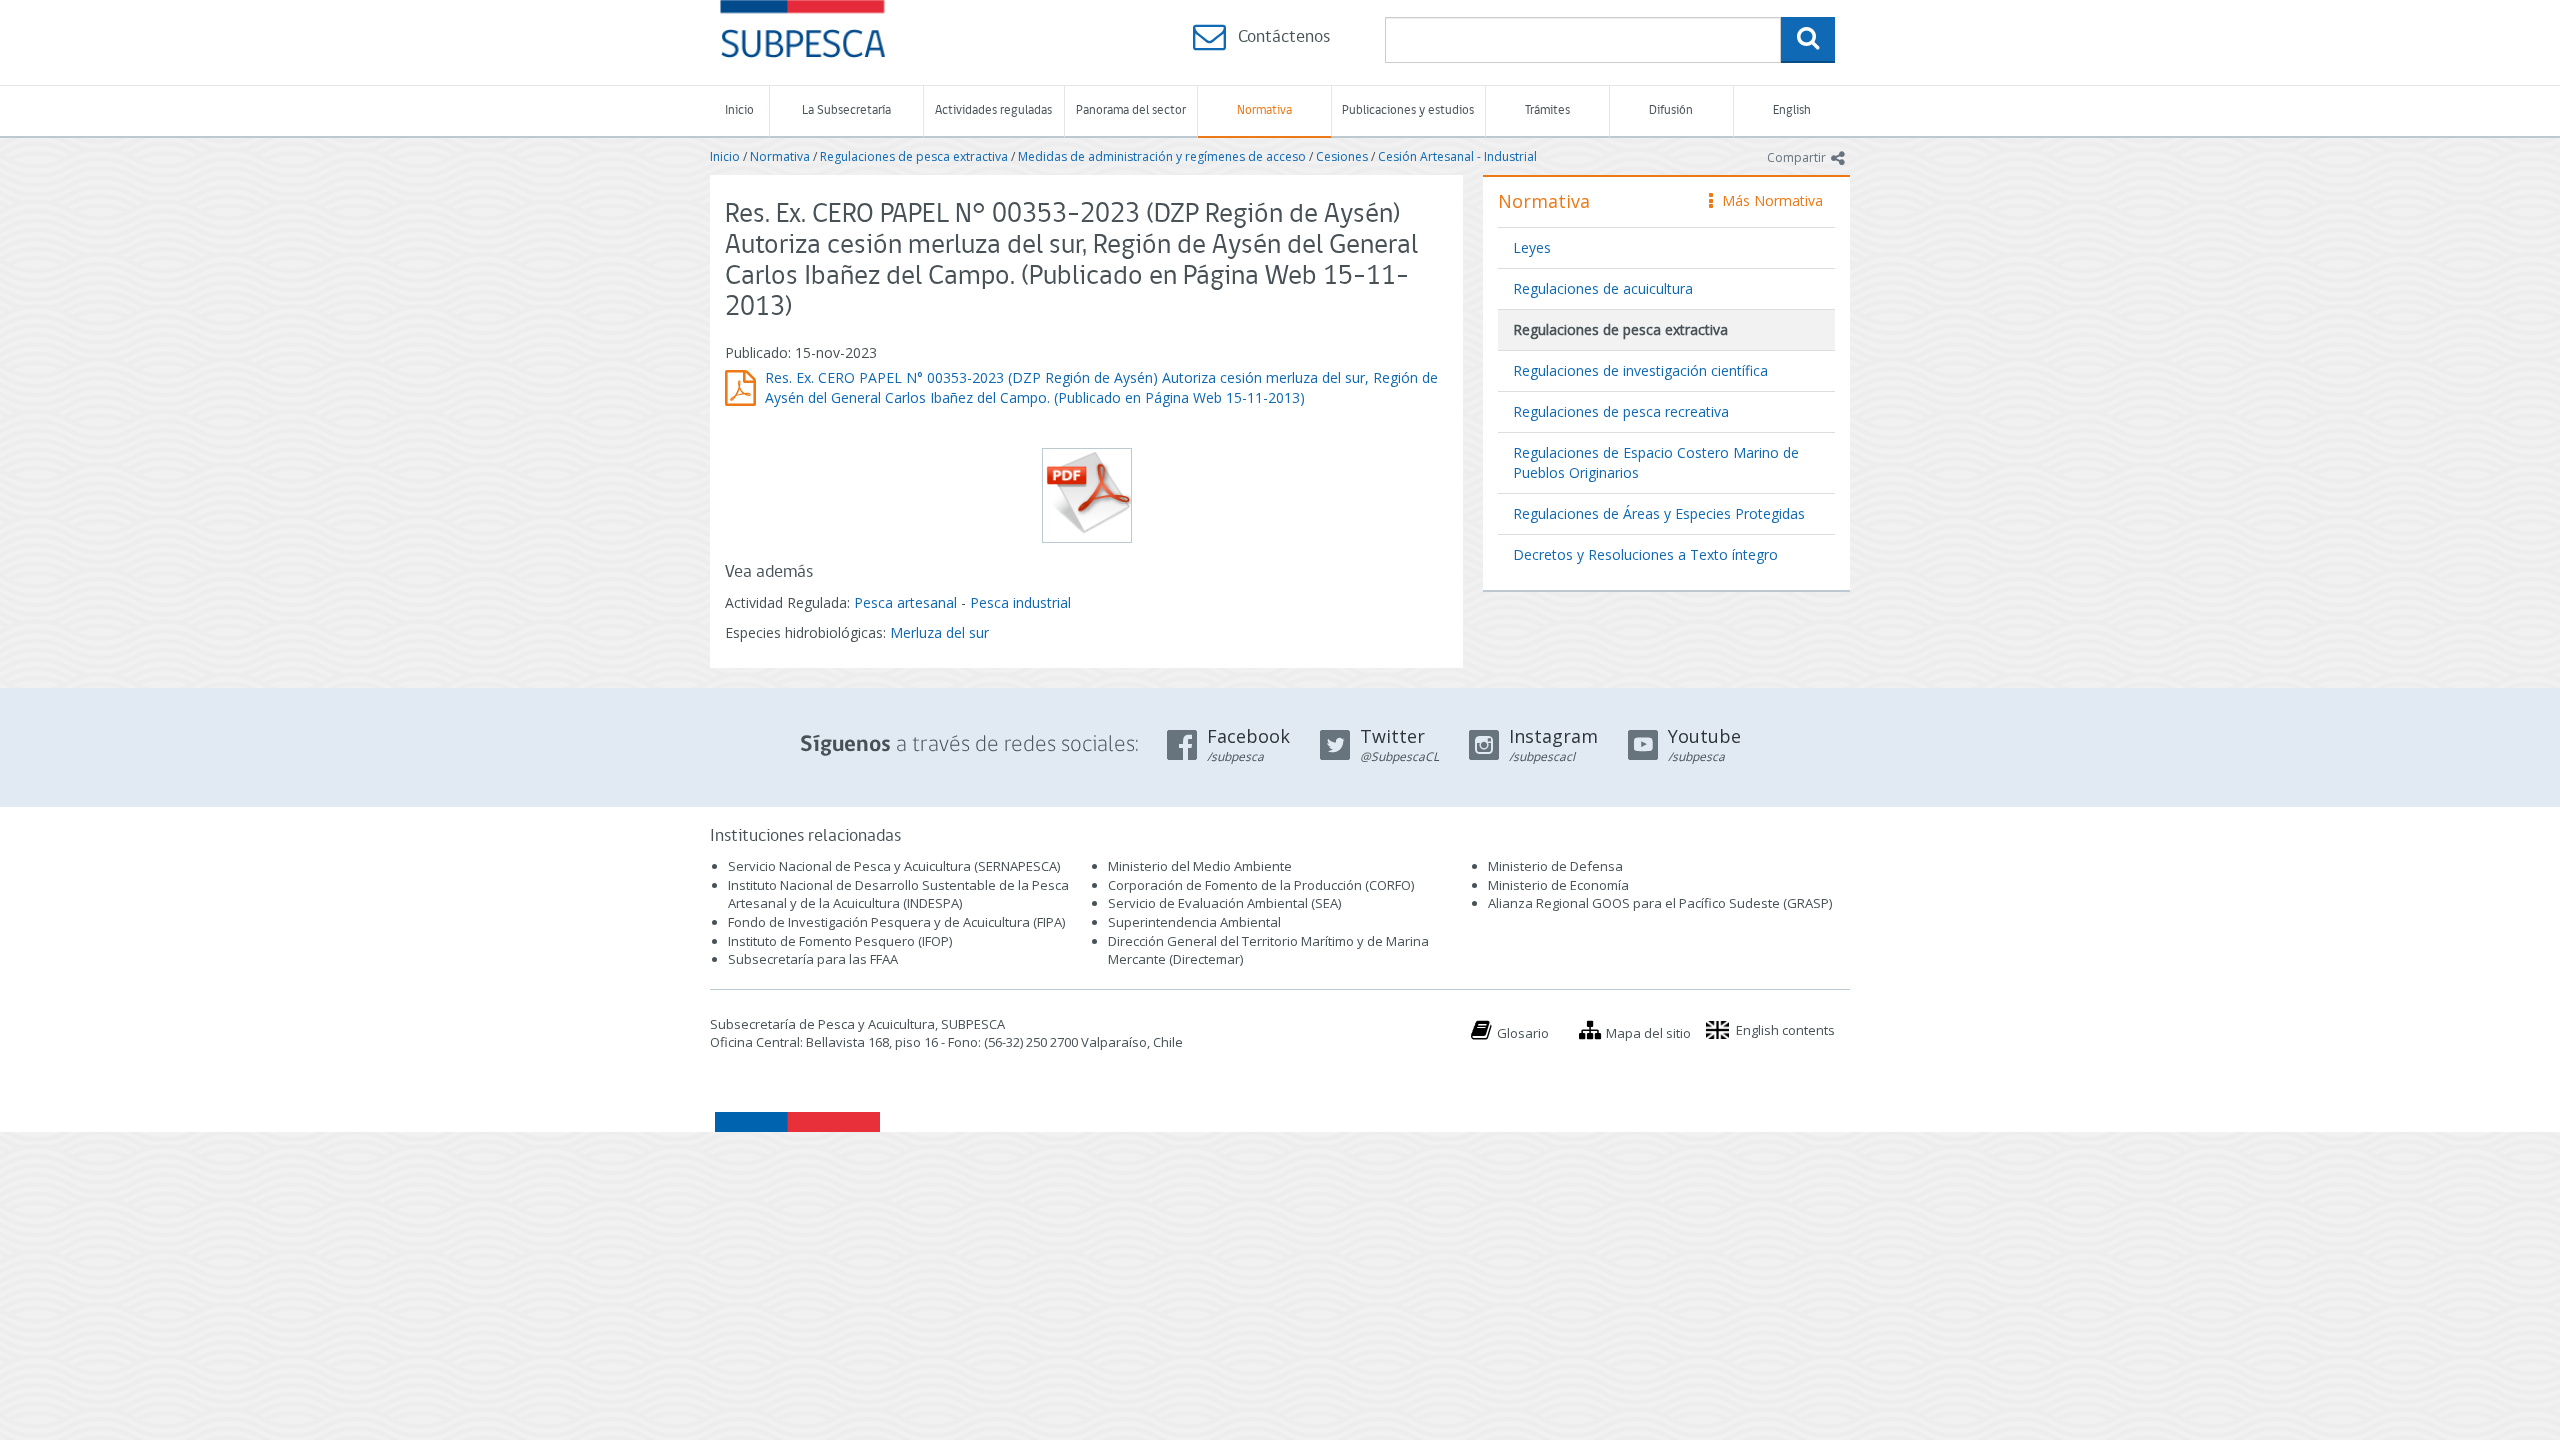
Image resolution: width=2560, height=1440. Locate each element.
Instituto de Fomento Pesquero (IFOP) (840, 941)
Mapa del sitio (1648, 1033)
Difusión (1671, 110)
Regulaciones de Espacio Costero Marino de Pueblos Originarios (1656, 462)
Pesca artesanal (907, 602)
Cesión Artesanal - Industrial (1457, 156)
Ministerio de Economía (1558, 885)
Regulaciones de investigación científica (1640, 370)
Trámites (1547, 110)
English (1792, 110)
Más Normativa (1767, 200)
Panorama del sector (1131, 110)
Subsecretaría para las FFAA (813, 959)
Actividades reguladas (993, 110)
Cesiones (1342, 156)
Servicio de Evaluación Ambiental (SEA (1223, 903)
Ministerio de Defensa (1555, 866)
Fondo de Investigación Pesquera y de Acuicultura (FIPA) (896, 922)
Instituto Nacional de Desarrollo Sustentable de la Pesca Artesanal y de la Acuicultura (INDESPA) (898, 894)
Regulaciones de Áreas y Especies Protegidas (1659, 513)
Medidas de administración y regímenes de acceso (1162, 156)
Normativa (1264, 110)
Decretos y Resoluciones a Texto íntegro (1645, 554)
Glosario (1523, 1033)
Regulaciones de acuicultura (1603, 288)
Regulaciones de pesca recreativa (1621, 411)
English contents (1785, 1030)
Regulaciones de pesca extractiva (914, 156)
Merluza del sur (939, 632)
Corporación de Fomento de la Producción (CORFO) (1261, 885)
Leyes (1532, 247)
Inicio (739, 110)
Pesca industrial (1020, 602)
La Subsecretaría (846, 110)
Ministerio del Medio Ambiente (1200, 866)
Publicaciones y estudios (1408, 110)
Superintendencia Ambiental (1194, 922)
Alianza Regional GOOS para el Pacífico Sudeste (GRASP (1658, 903)
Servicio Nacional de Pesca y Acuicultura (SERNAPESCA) (894, 866)
